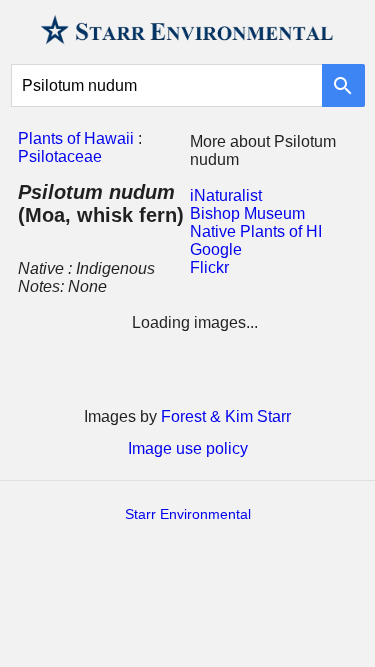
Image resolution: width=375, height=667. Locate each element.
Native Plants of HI (256, 231)
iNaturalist (226, 195)
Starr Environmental (188, 514)
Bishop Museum (247, 213)
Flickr (209, 267)
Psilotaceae (60, 156)
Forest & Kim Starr (226, 416)
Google (216, 249)
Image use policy (188, 448)
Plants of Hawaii (76, 138)
